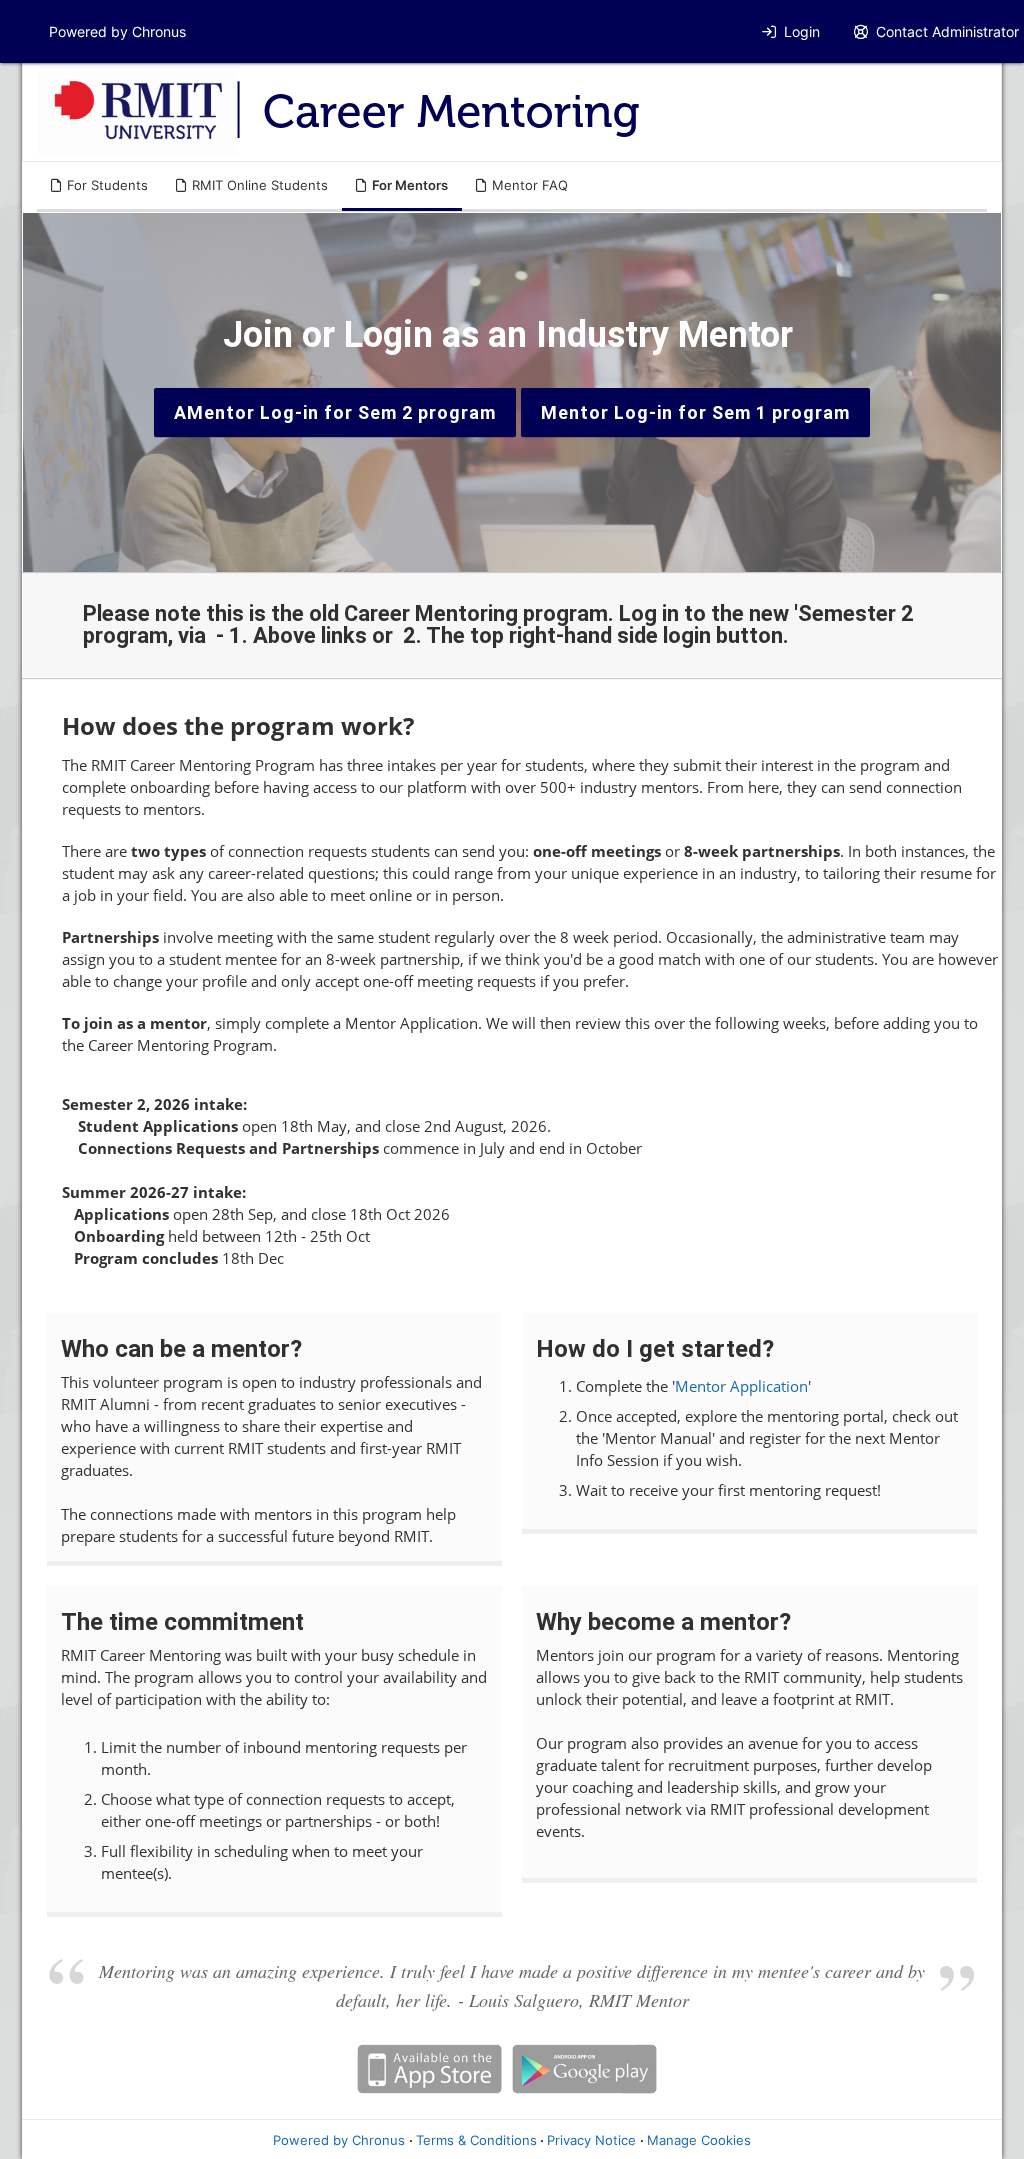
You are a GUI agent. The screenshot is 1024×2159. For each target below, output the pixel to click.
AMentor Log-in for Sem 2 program (335, 412)
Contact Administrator (947, 31)
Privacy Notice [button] (591, 2140)
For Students (107, 185)
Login (802, 31)
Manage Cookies (699, 2140)
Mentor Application (741, 1386)
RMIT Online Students (260, 185)
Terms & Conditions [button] (476, 2140)
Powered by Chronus (117, 31)
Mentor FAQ (530, 185)
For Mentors (410, 185)
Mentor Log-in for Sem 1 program (695, 412)
